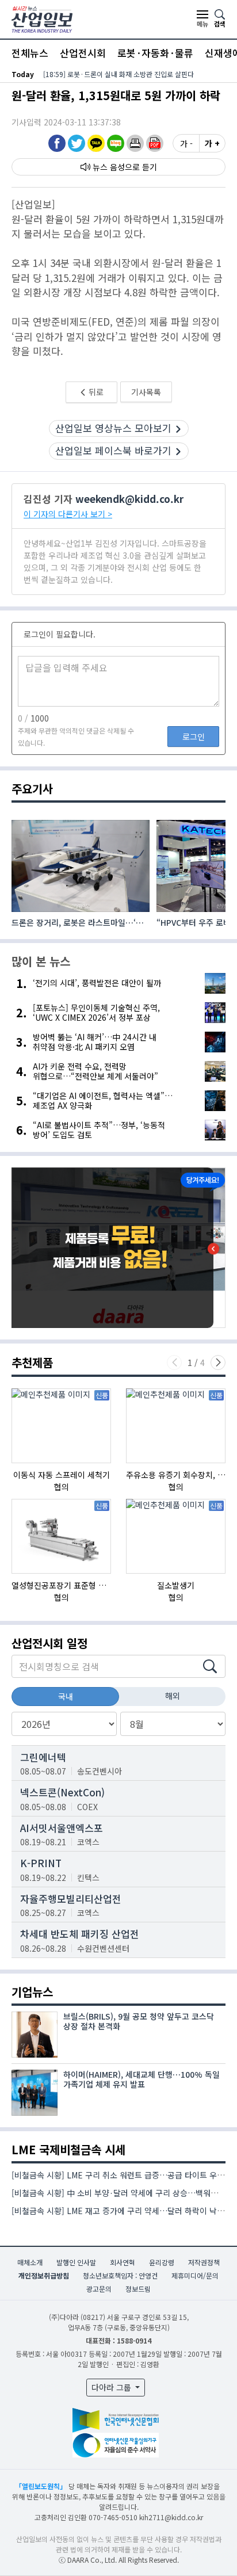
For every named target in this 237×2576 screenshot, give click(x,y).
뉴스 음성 (109, 167)
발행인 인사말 (76, 2262)
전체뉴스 (30, 53)
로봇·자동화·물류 (155, 53)
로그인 (194, 736)
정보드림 (138, 2289)
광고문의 (99, 2289)
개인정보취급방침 (44, 2275)
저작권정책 (204, 2262)
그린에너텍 (43, 1757)
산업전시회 (83, 53)
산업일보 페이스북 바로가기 (113, 450)
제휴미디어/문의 (195, 2275)
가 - (186, 143)
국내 (66, 1696)
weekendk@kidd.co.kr (129, 499)
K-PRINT (41, 1863)
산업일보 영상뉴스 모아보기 (113, 428)
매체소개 (30, 2262)
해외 (173, 1696)
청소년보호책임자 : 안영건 (120, 2275)
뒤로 (95, 392)
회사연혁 (123, 2262)
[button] (135, 143)
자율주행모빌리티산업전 (71, 1898)
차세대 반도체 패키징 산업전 (80, 1934)
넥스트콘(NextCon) (62, 1792)
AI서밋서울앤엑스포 (62, 1828)
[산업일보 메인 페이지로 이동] (42, 18)
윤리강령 (162, 2262)
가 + (212, 143)
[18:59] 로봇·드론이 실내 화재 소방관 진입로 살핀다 (118, 74)
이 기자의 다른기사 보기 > (68, 514)
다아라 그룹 (112, 2387)
